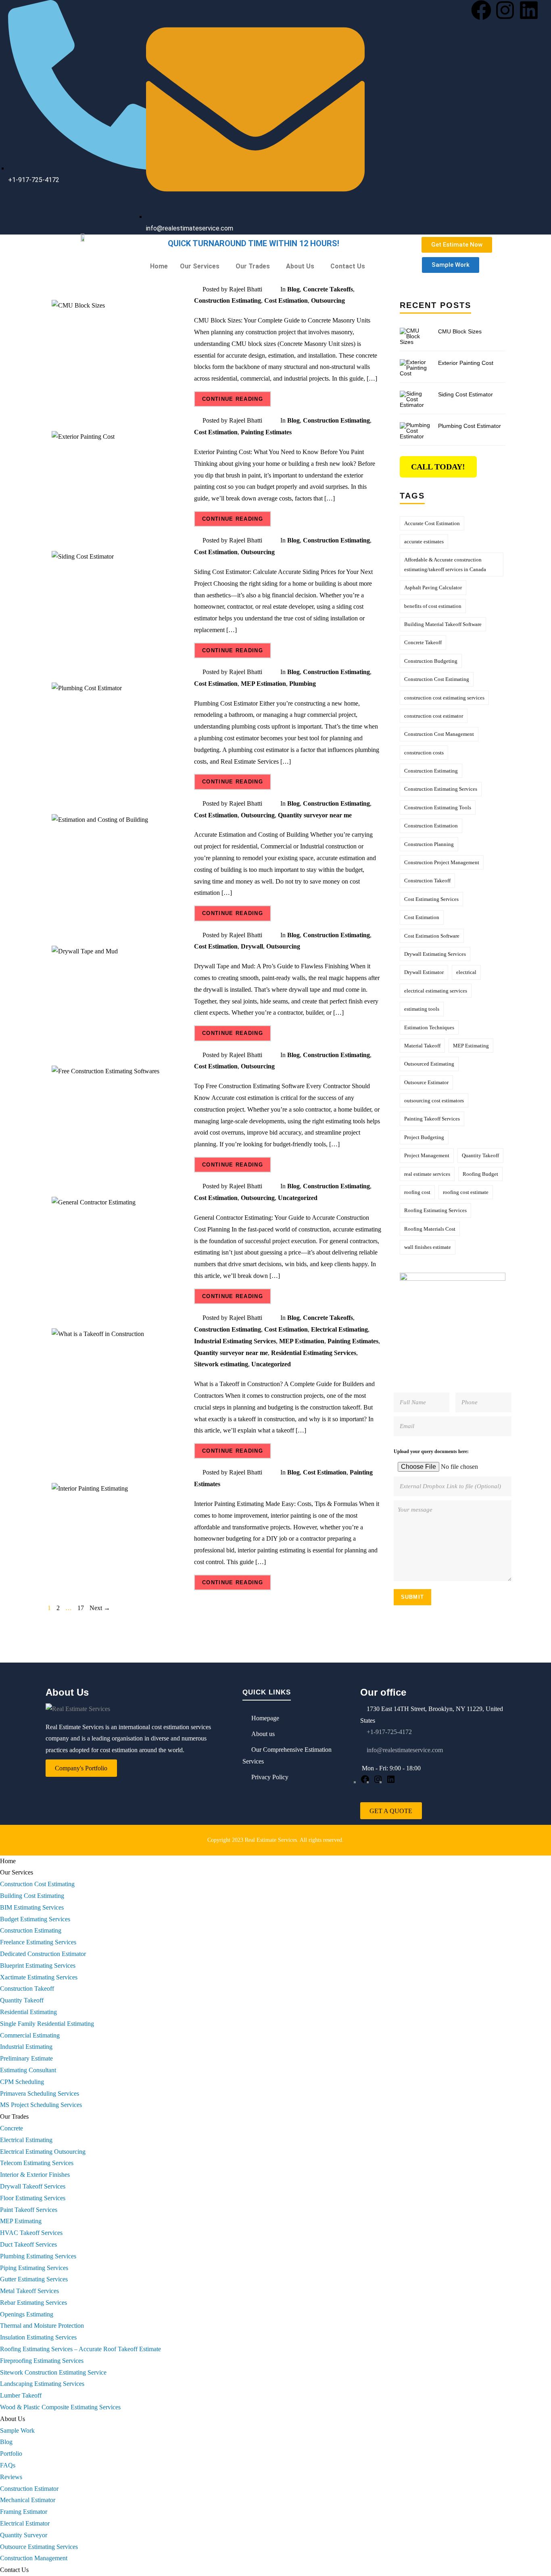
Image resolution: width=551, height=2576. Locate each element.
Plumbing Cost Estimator (470, 426)
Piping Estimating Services (34, 2268)
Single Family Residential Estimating (47, 2024)
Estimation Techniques (429, 1027)
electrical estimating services (436, 991)
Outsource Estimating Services (39, 2547)
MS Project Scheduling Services (41, 2105)
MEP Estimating (471, 1046)
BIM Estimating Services (32, 1907)
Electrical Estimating (339, 1329)
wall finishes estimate (428, 1247)
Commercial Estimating (30, 2035)
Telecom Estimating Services (37, 2163)
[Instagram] (505, 10)
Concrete (11, 2128)
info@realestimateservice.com (404, 1750)
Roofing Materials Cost (430, 1229)
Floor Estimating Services (33, 2198)
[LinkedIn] (391, 1782)
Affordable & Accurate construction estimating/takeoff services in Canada (445, 564)
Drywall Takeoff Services (33, 2186)
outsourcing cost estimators (434, 1101)
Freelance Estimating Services (38, 1942)
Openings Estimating (27, 2314)
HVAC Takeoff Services (31, 2233)
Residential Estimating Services (314, 1353)
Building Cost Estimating (32, 1896)
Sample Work (17, 2430)
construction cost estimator (434, 716)
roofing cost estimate (466, 1192)
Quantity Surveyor (24, 2535)
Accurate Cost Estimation (432, 523)
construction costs (424, 753)
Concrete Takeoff (423, 642)
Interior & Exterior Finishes (35, 2175)
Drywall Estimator (424, 972)
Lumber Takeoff (21, 2395)
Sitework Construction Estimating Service (53, 2372)
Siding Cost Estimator (465, 394)
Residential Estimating (28, 2012)
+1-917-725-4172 (389, 1732)
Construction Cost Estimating (437, 679)
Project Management (427, 1155)
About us (263, 1734)
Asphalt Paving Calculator (433, 587)
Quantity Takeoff (480, 1155)
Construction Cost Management (439, 734)
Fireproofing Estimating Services (42, 2361)
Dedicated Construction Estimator (43, 1954)
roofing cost (417, 1192)
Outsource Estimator (426, 1082)
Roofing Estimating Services (435, 1210)
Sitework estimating (221, 1364)
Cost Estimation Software (432, 936)
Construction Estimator (29, 2489)
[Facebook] (481, 10)
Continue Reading (233, 399)
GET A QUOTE (391, 1811)
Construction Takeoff (427, 881)
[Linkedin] (529, 10)
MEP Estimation (263, 684)
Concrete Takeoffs (328, 289)
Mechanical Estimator (28, 2500)
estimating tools (422, 1009)
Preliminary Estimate (26, 2058)
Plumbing (303, 684)
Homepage (265, 1718)
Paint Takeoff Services (29, 2210)
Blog (293, 289)
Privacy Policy (270, 1777)
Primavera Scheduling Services (40, 2093)
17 (81, 1608)
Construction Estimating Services (441, 789)
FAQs (8, 2465)
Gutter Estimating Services (34, 2279)
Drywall (252, 946)
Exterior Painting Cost (466, 363)
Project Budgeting (424, 1137)
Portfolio (11, 2453)
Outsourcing (328, 301)
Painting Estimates (266, 432)
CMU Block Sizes (460, 331)
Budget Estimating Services (35, 1919)
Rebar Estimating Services (33, 2303)
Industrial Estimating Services (235, 1341)
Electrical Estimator (25, 2523)
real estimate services (427, 1174)
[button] (202, 266)
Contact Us (348, 266)
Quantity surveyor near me (315, 815)
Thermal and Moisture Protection (42, 2326)
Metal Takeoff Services (29, 2291)
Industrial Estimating (26, 2047)
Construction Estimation (431, 826)
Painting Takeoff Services (432, 1119)
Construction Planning (429, 844)
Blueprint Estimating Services (38, 1966)
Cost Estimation (286, 301)
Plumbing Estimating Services (38, 2256)
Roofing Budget (480, 1174)
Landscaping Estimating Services (42, 2384)
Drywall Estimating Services (435, 954)
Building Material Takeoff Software (443, 624)
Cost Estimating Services (431, 899)
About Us (300, 266)
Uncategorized (298, 1198)
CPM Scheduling (22, 2082)
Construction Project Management (442, 862)
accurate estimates (424, 541)
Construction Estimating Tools (438, 807)
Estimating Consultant (28, 2070)
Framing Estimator (24, 2512)
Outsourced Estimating (429, 1064)
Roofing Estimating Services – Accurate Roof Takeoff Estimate (80, 2349)
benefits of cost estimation (433, 606)
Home (159, 266)
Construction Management (34, 2558)
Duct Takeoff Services (28, 2244)
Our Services (200, 266)
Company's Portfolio (81, 1768)
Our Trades (253, 266)
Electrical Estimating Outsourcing (43, 2152)
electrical (466, 972)
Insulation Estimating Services (38, 2337)
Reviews (11, 2477)
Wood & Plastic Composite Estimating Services (60, 2407)
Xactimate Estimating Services (39, 1977)
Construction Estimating (227, 301)
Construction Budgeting (431, 661)
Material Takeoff (422, 1046)
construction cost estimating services (444, 698)
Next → (100, 1608)
